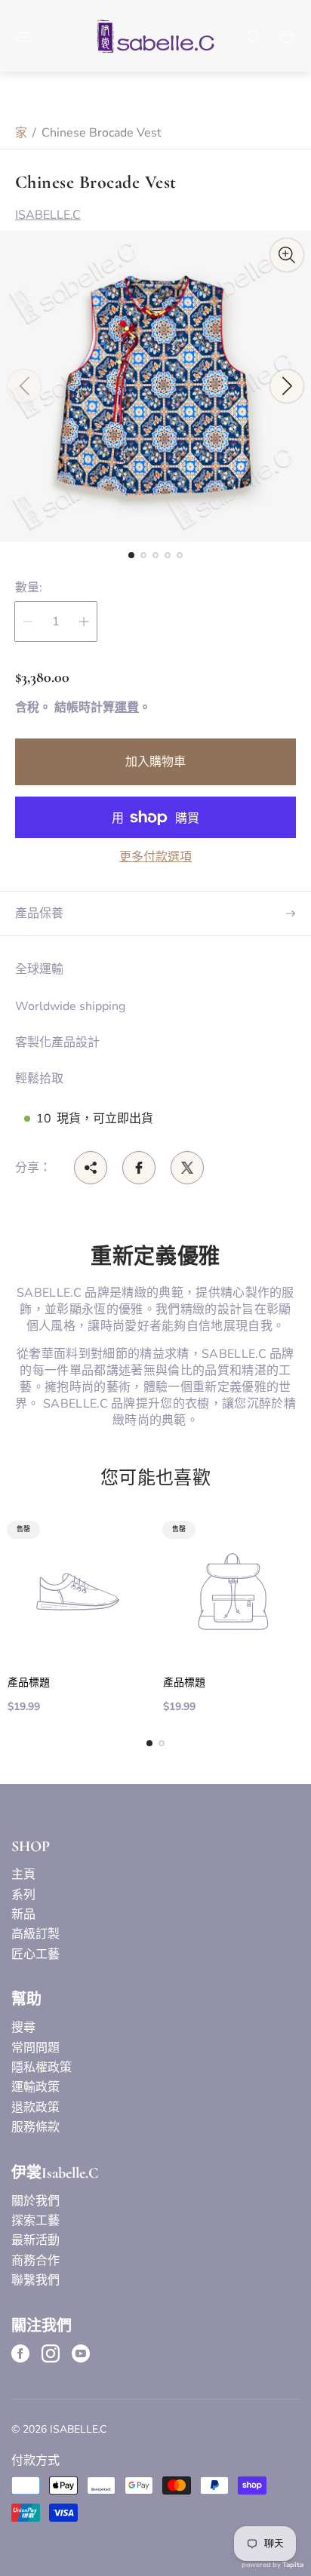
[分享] (91, 1168)
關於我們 (35, 2201)
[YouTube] (81, 2353)
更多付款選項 (155, 857)
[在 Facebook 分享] (139, 1168)
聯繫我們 (35, 2280)
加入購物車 (155, 762)
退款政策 (35, 2108)
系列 (23, 1895)
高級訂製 (35, 1934)
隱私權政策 (42, 2068)
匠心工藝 (35, 1954)
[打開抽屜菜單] (23, 37)
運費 (127, 708)
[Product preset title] (78, 1592)
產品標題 (29, 1683)
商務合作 (35, 2261)
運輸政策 (35, 2087)
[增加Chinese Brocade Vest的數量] (84, 622)
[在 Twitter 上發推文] (187, 1168)
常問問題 (35, 2048)
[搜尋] (254, 37)
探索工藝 (35, 2221)
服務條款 (35, 2127)
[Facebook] (20, 2353)
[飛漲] (287, 255)
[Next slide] (287, 386)
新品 (23, 1914)
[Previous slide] (24, 386)
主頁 (23, 1874)
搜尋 (23, 2028)
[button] (131, 555)
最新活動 (35, 2240)
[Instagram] (51, 2353)
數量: (29, 588)
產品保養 (39, 913)
